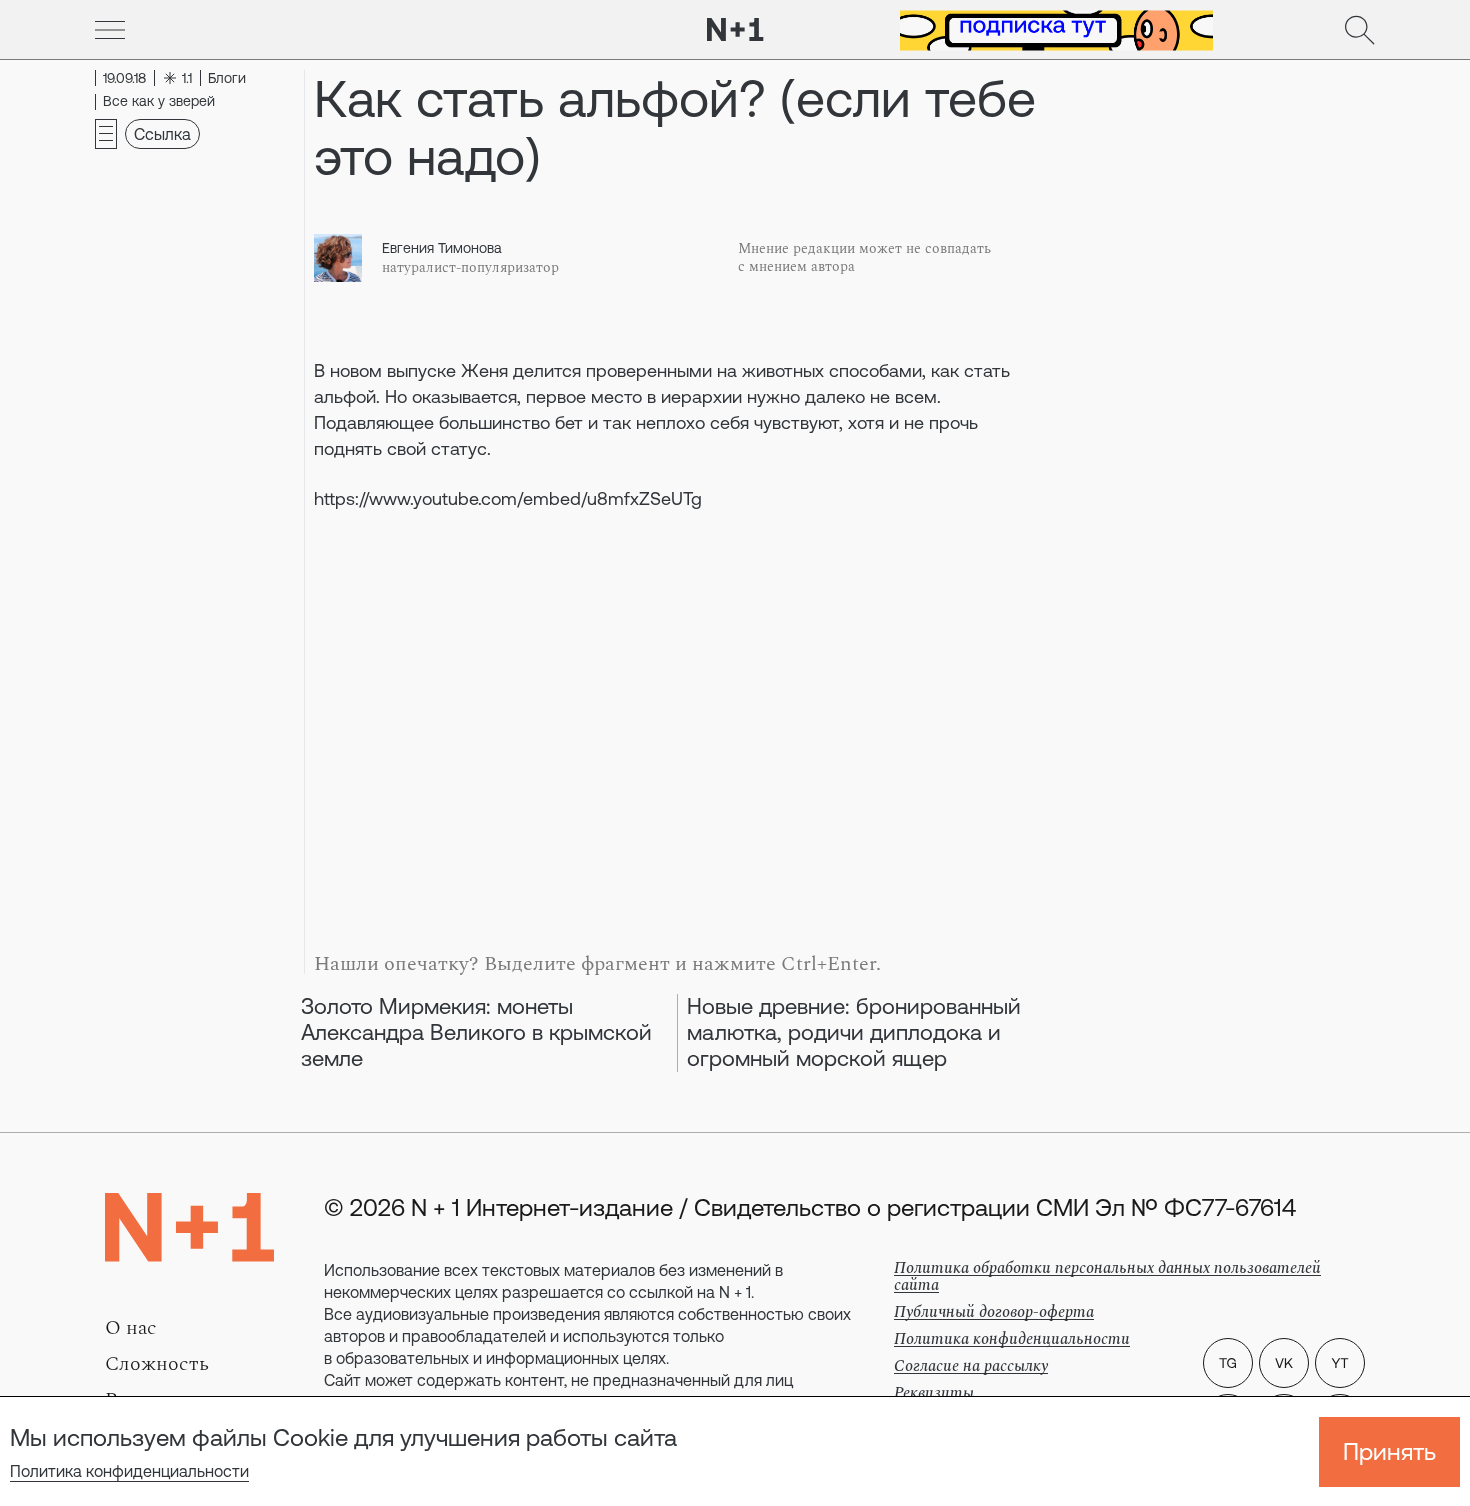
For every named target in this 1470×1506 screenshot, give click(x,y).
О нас (131, 1328)
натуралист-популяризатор (470, 268)
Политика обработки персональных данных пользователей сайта (1107, 1276)
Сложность (157, 1364)
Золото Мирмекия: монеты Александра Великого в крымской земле (476, 1032)
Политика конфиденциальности (129, 1471)
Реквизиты (934, 1393)
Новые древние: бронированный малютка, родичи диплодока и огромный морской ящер (854, 1032)
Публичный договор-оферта (994, 1312)
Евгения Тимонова (442, 248)
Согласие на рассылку (971, 1366)
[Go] (110, 30)
